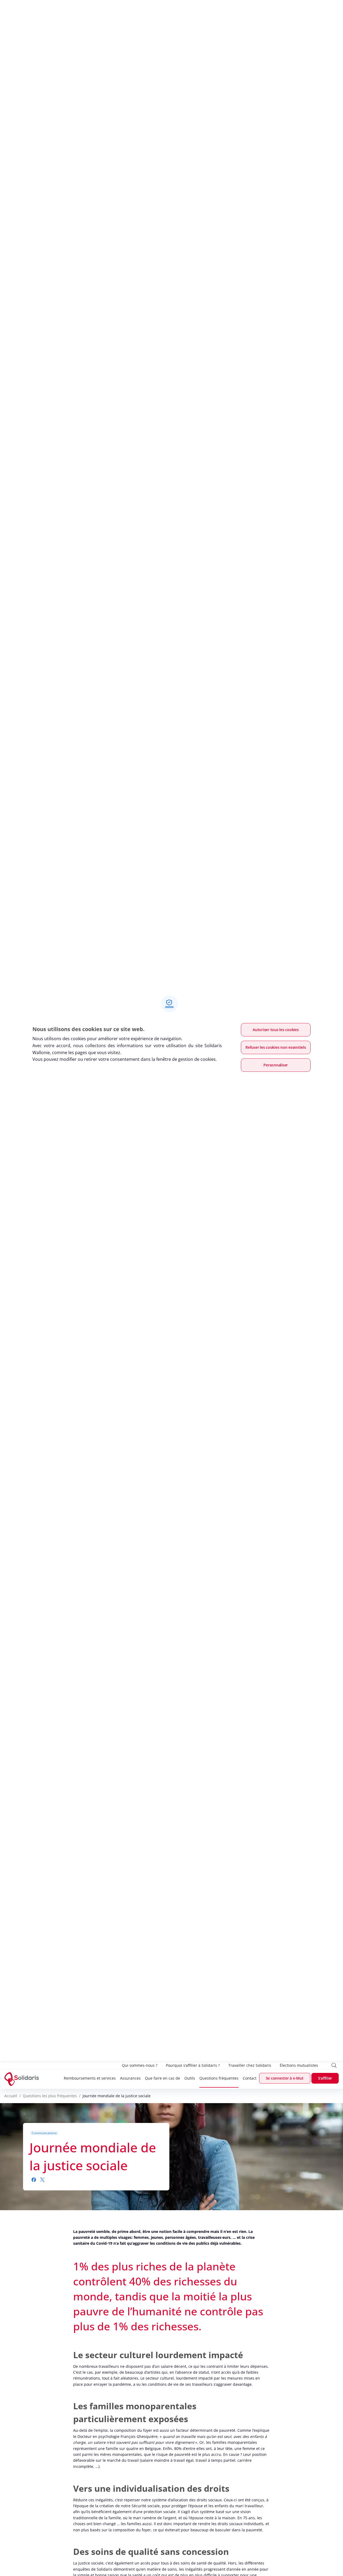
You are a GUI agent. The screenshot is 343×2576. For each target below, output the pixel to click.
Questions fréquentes (219, 2078)
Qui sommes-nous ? (140, 2065)
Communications (44, 2133)
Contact (250, 2078)
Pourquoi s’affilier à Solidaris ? (193, 2065)
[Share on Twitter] (42, 2180)
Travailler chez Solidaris (250, 2065)
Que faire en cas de (163, 2078)
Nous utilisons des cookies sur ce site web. (89, 1029)
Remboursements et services (90, 2078)
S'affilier (325, 2078)
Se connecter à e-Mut (285, 2078)
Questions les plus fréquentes (50, 2096)
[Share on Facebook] (34, 2180)
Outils (190, 2078)
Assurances (130, 2078)
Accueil (11, 2096)
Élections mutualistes (299, 2065)
